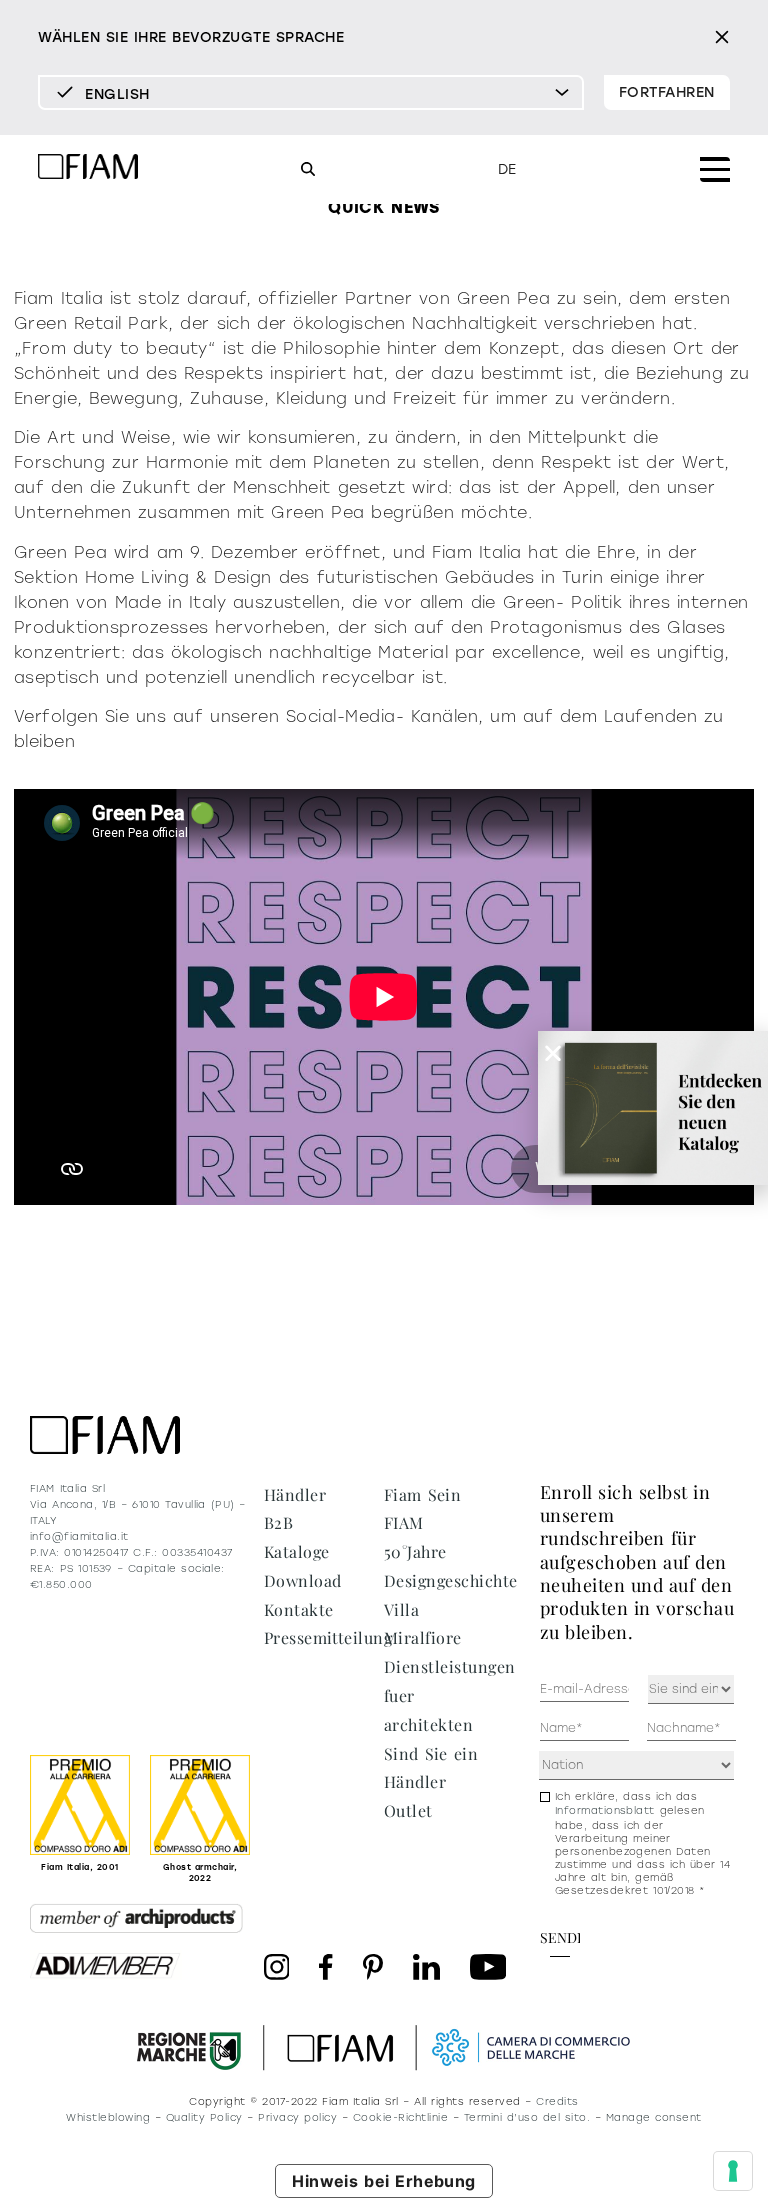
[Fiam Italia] (88, 169)
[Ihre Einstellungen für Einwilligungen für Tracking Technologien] (733, 2171)
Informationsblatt (605, 1810)
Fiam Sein (422, 1494)
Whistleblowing (108, 2117)
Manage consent (654, 2117)
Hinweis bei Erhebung (384, 2181)
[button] (553, 1053)
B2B (278, 1522)
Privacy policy (297, 2117)
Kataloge (297, 1551)
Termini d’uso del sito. (527, 2117)
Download (303, 1580)
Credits (557, 2101)
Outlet (408, 1810)
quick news (384, 207)
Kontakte (299, 1609)
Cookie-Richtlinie (400, 2117)
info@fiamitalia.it (79, 1536)
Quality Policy (204, 2117)
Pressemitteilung (328, 1637)
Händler (295, 1494)
